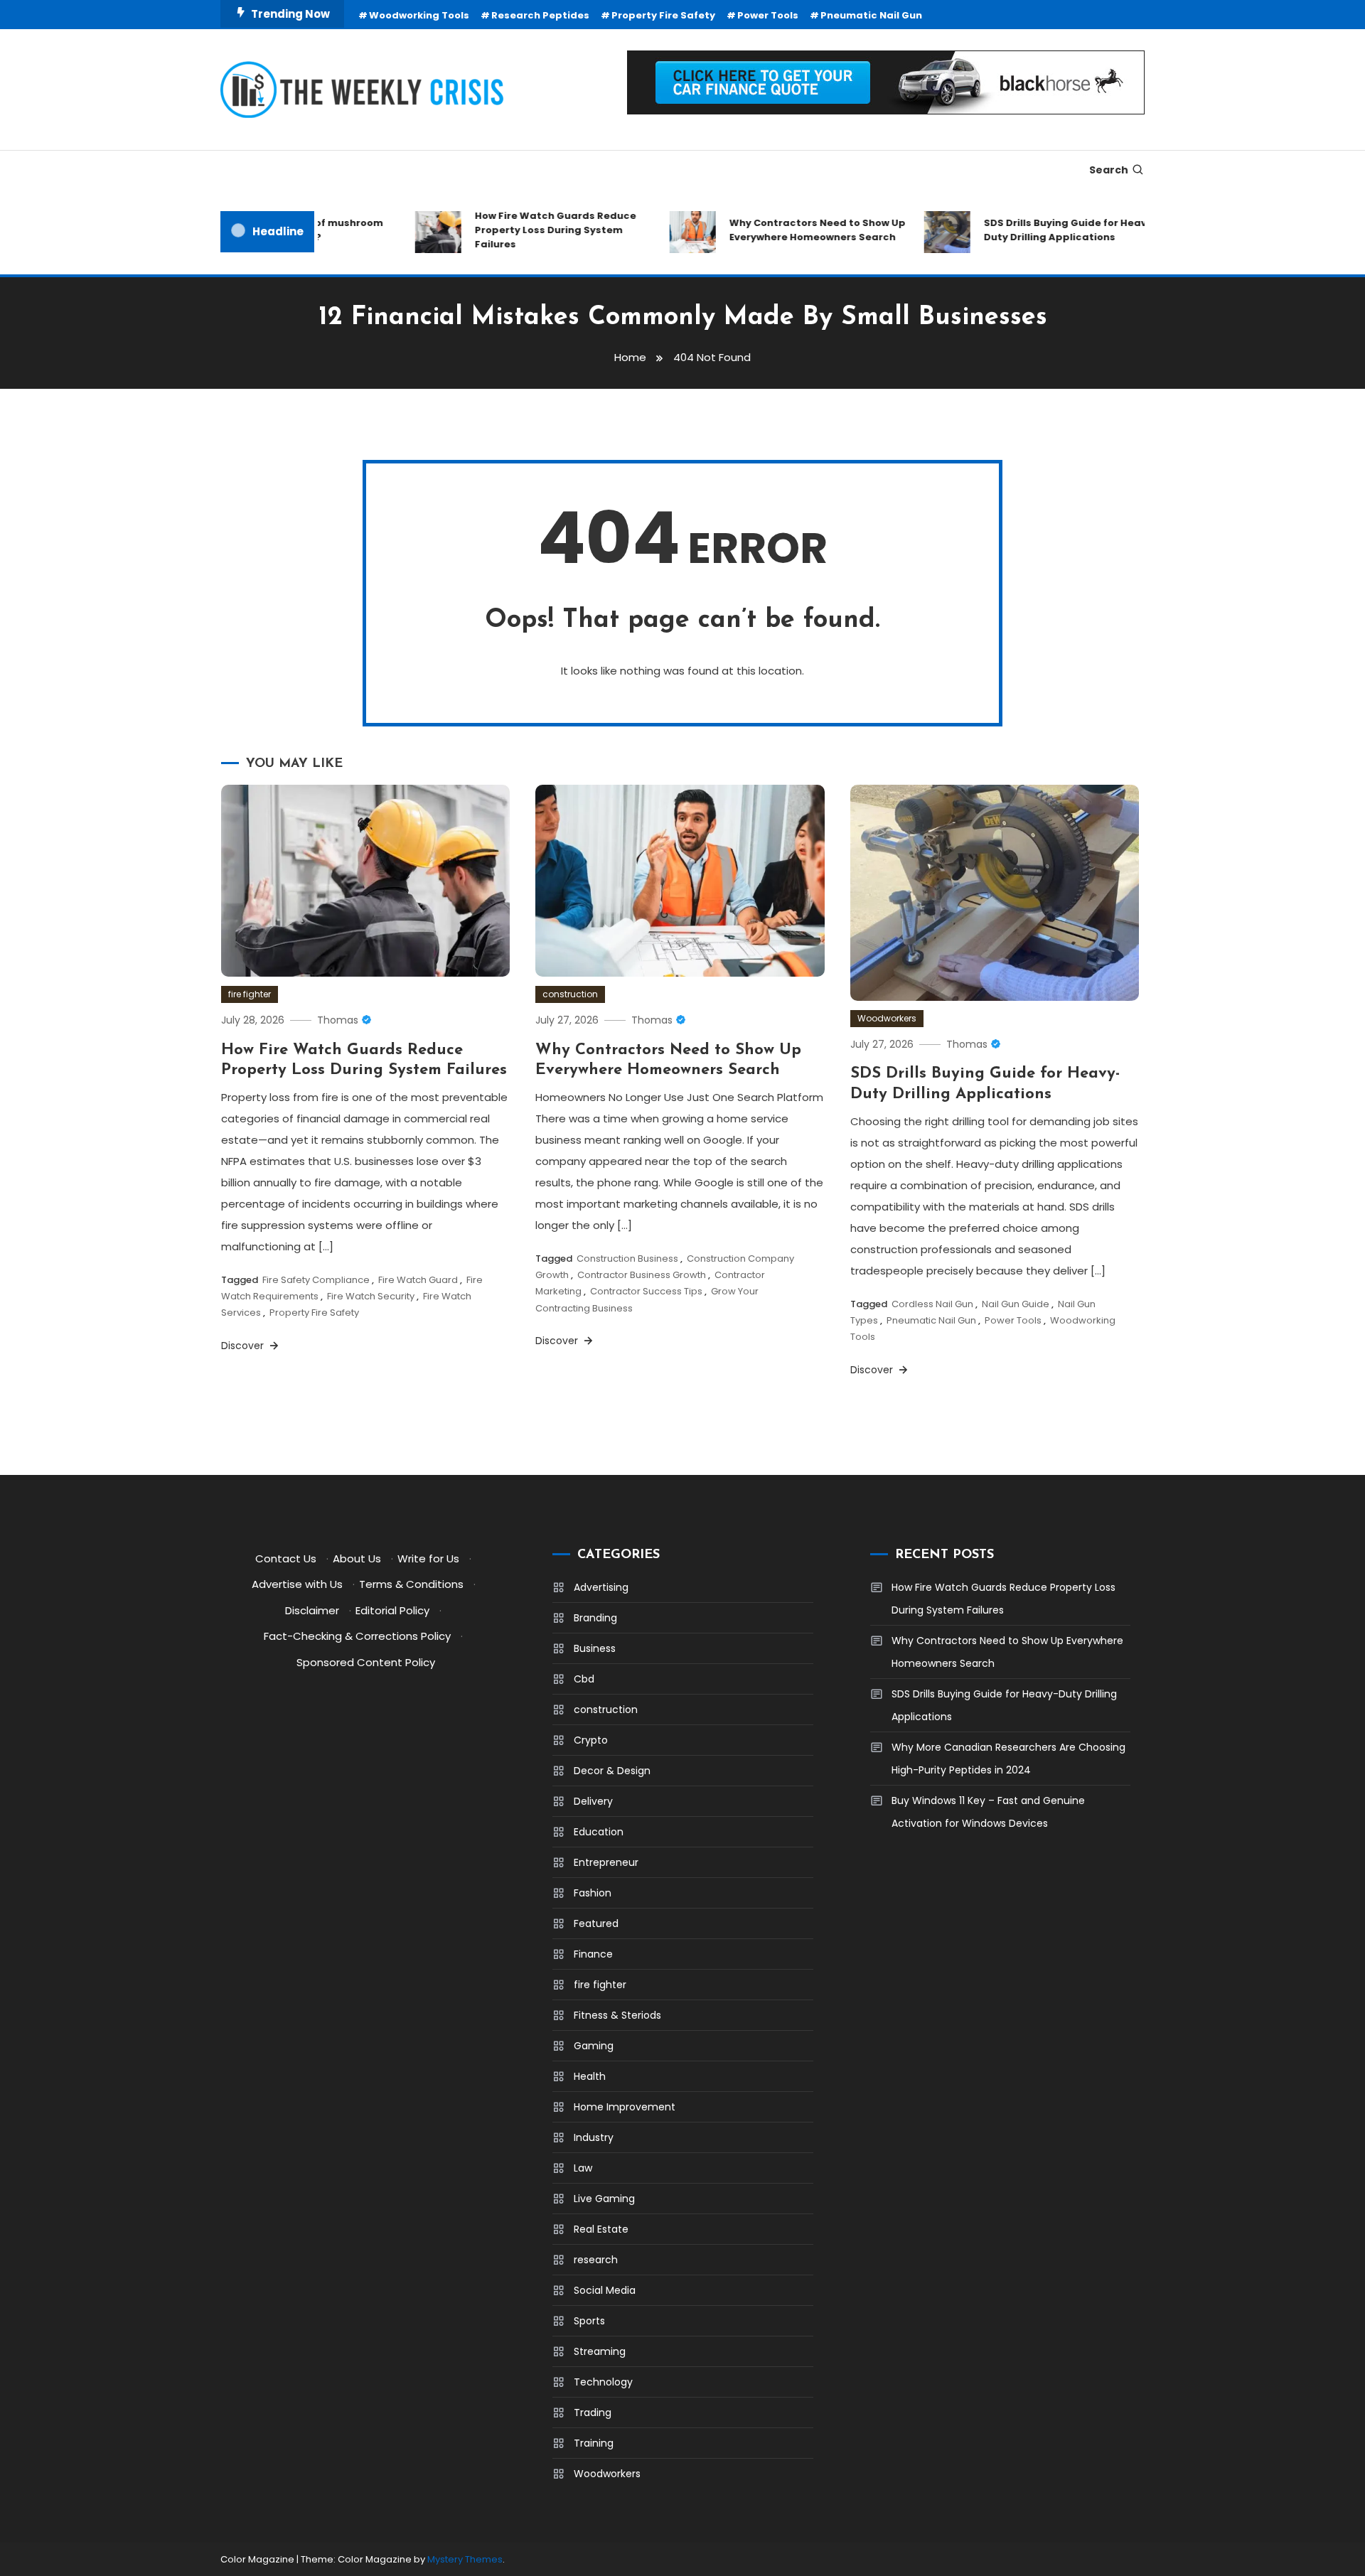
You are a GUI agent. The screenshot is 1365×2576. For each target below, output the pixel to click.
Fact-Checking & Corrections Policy (357, 1636)
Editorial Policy (392, 1610)
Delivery (593, 1801)
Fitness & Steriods (617, 2015)
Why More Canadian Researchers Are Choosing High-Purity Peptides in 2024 (1008, 1759)
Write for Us (428, 1558)
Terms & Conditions (411, 1584)
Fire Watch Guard (418, 1280)
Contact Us (286, 1558)
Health (590, 2076)
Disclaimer (312, 1610)
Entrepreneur (606, 1862)
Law (583, 2168)
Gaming (594, 2046)
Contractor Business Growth (642, 1275)
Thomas (338, 1020)
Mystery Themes (465, 2559)
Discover (244, 1346)
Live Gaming (604, 2199)
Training (594, 2443)
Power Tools (768, 15)
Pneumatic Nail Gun (871, 15)
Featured (596, 1923)
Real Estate (601, 2229)
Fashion (593, 1893)
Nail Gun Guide (1016, 1304)
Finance (593, 1954)
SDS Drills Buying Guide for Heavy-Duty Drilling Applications (1043, 230)
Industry (594, 2137)
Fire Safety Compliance (316, 1280)
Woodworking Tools (419, 15)
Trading (593, 2413)
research (596, 2260)
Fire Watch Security (371, 1296)
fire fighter (250, 994)
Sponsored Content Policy (366, 1662)
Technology (603, 2382)
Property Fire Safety (663, 15)
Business (595, 1648)
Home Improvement (625, 2107)
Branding (595, 1618)
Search (1109, 170)
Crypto (591, 1740)
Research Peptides (540, 15)
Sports (589, 2321)
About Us (357, 1558)
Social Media (605, 2290)
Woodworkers (887, 1018)
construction (570, 994)
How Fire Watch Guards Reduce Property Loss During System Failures (527, 230)
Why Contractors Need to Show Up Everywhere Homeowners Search (789, 230)
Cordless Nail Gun (932, 1304)
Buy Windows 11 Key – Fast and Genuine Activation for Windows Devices (988, 1812)
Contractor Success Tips (646, 1291)
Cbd (584, 1679)
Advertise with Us (297, 1584)
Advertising (601, 1587)
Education (599, 1832)
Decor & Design (612, 1771)
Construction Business (627, 1259)
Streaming (600, 2351)
